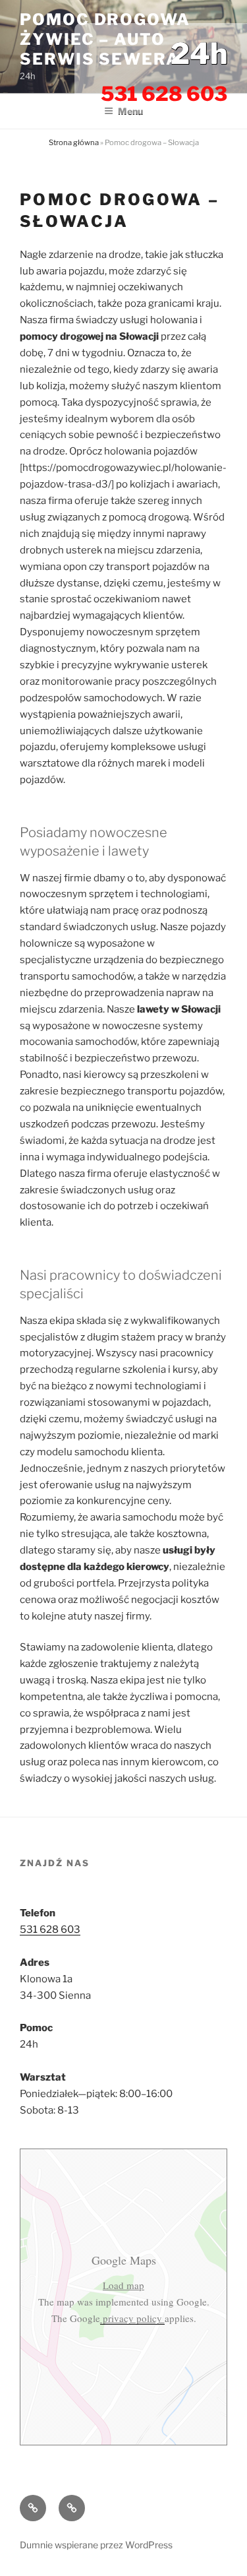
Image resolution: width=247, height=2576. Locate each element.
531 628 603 (50, 1930)
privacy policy (132, 2318)
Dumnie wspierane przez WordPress (96, 2545)
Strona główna (74, 142)
